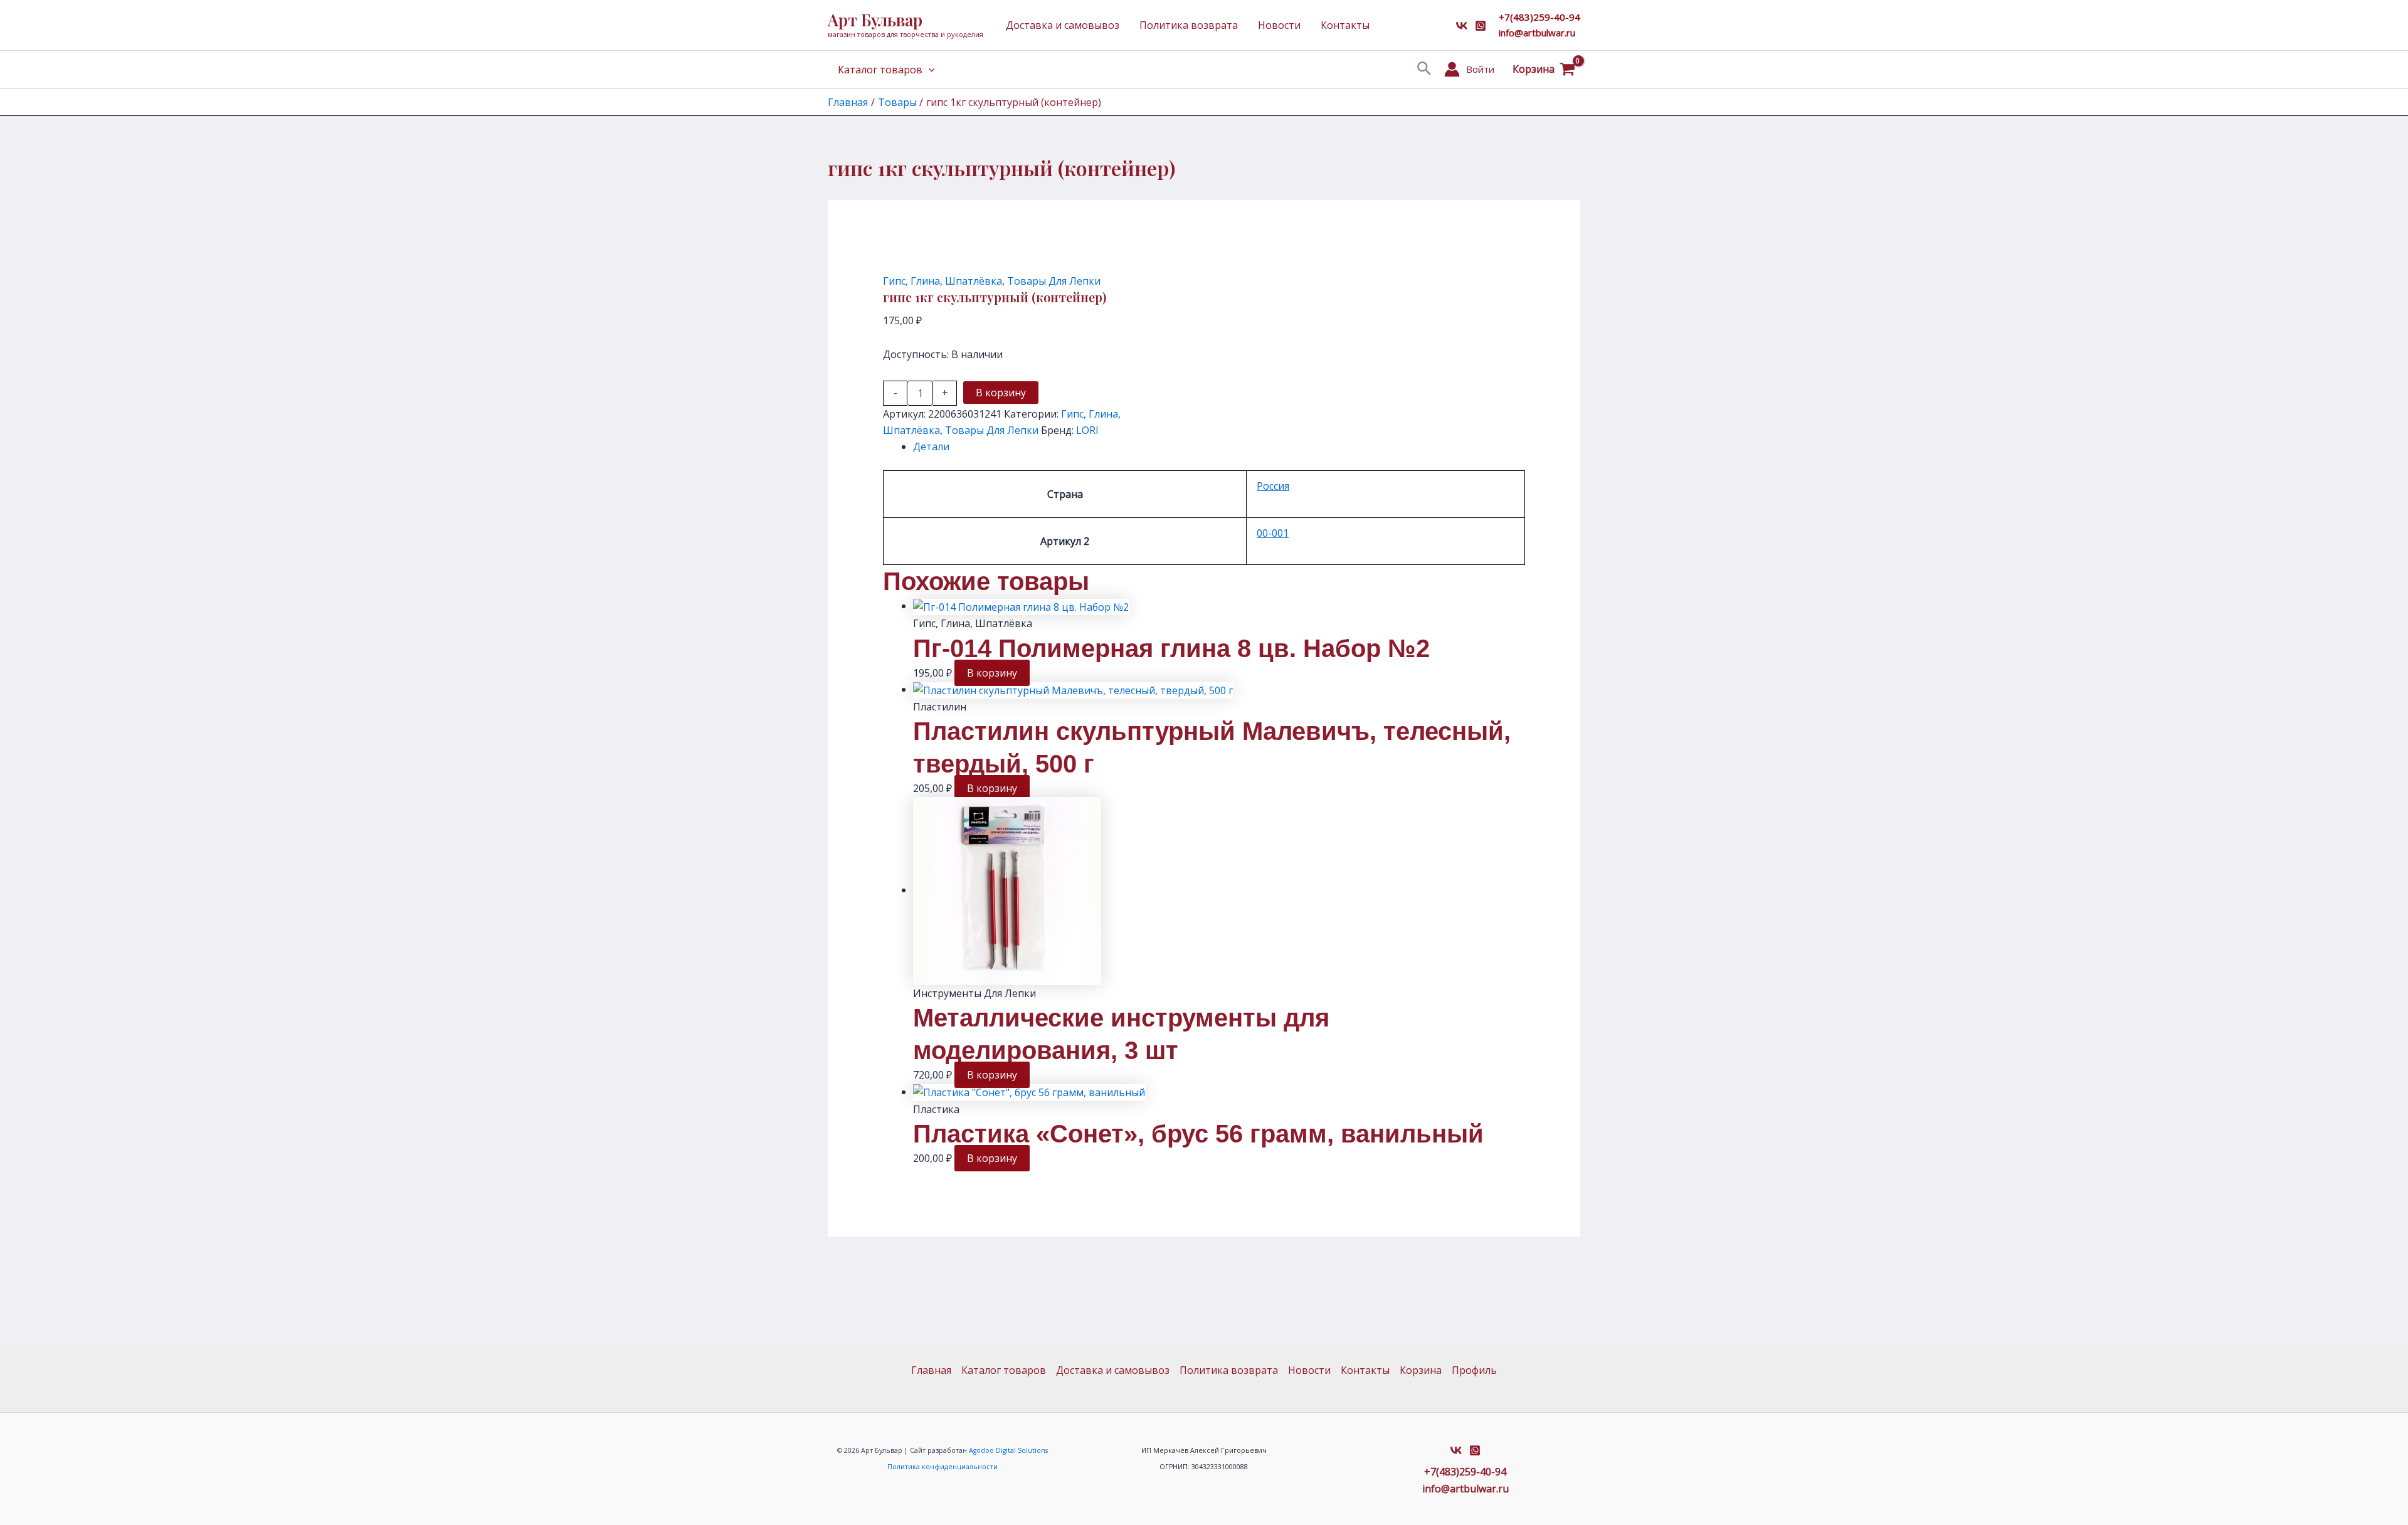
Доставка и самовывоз (1063, 25)
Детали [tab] (931, 446)
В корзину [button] (992, 673)
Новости (1279, 25)
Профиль (1474, 1370)
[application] (929, 70)
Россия (1273, 486)
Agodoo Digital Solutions (1008, 1450)
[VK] (1462, 26)
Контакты (1345, 25)
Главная (931, 1370)
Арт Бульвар (875, 20)
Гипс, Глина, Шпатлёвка (943, 281)
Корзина (1421, 1370)
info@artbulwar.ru (1537, 33)
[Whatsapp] (1481, 26)
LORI (1087, 430)
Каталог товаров (880, 70)
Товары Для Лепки (1054, 281)
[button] (1424, 69)
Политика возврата (1189, 25)
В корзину (1001, 393)
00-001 (1273, 533)
